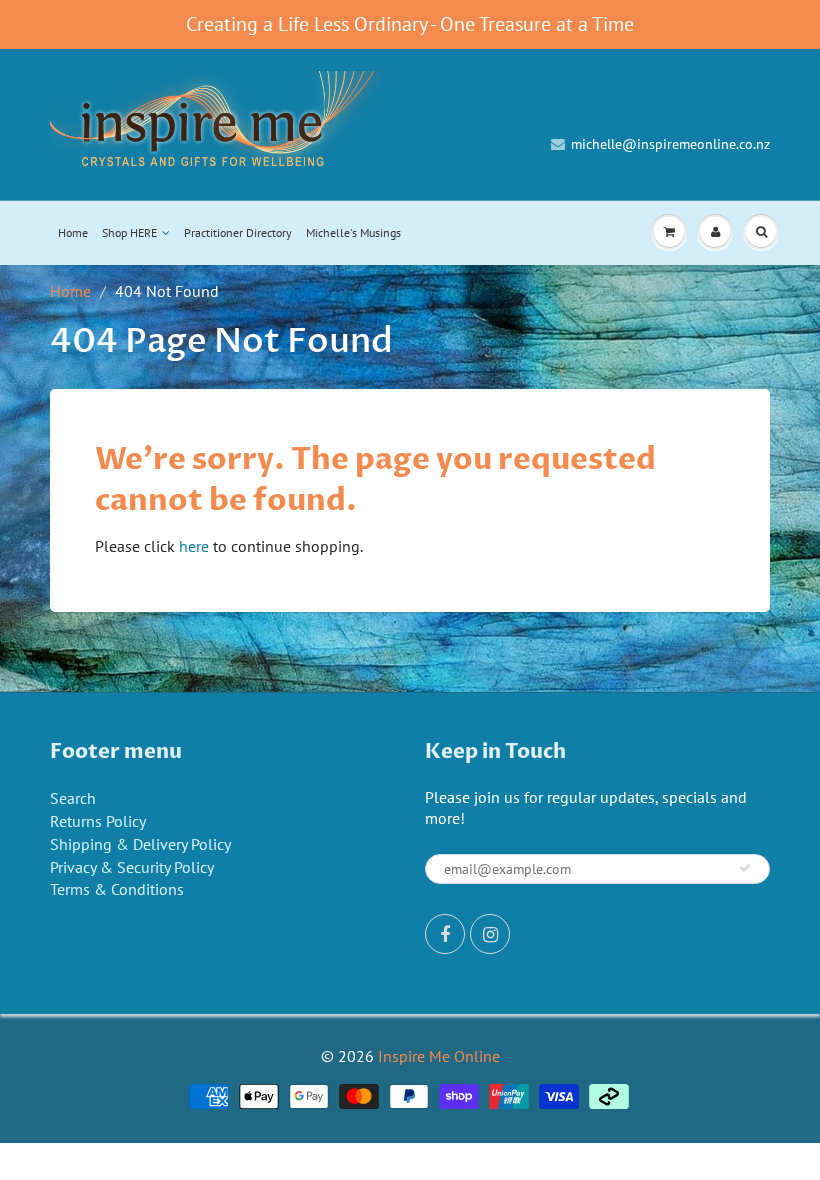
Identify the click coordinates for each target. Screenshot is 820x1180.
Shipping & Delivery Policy (140, 844)
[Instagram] (490, 934)
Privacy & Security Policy (132, 867)
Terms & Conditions (117, 889)
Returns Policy (98, 821)
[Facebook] (445, 934)
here (194, 546)
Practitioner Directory (238, 232)
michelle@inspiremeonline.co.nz (670, 144)
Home (73, 232)
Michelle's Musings (353, 232)
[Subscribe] (745, 868)
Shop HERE (129, 232)
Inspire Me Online (439, 1056)
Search (73, 798)
